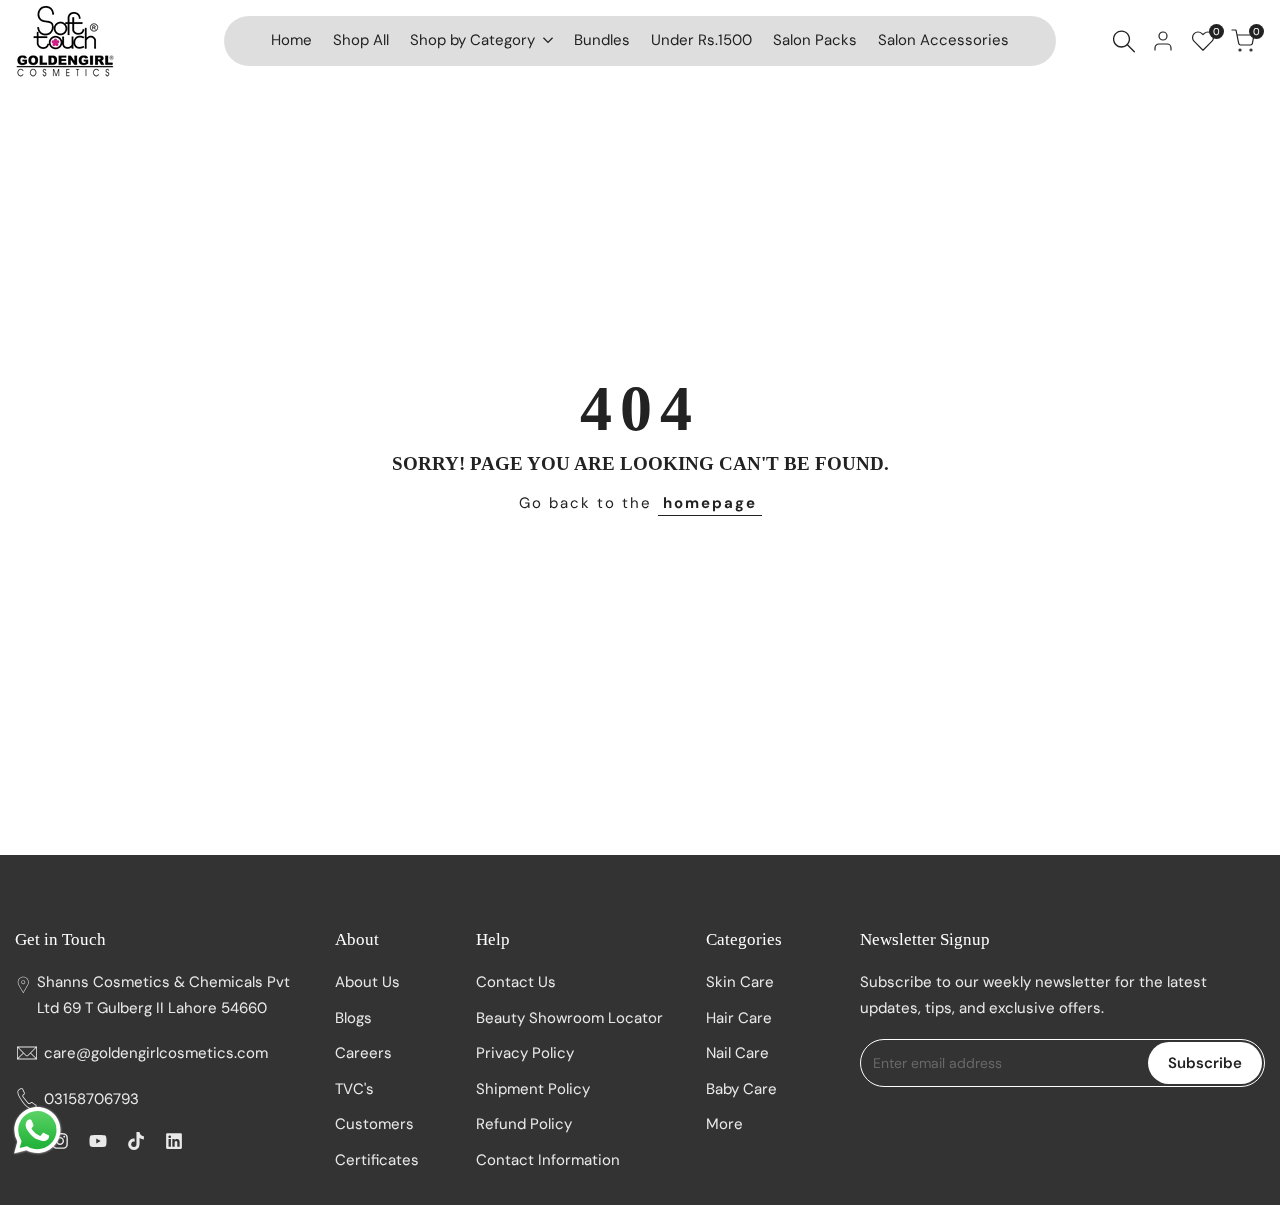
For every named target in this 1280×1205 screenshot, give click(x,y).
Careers (363, 1053)
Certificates (377, 1160)
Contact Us (516, 982)
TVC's (354, 1089)
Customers (374, 1124)
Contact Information (548, 1160)
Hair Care (739, 1018)
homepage (710, 503)
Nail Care (737, 1053)
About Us (367, 982)
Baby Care (741, 1089)
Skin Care (740, 982)
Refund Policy (524, 1124)
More (724, 1124)
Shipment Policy (533, 1089)
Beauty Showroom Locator (569, 1018)
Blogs (353, 1018)
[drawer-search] (1124, 41)
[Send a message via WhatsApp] (37, 1130)
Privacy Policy (525, 1053)
